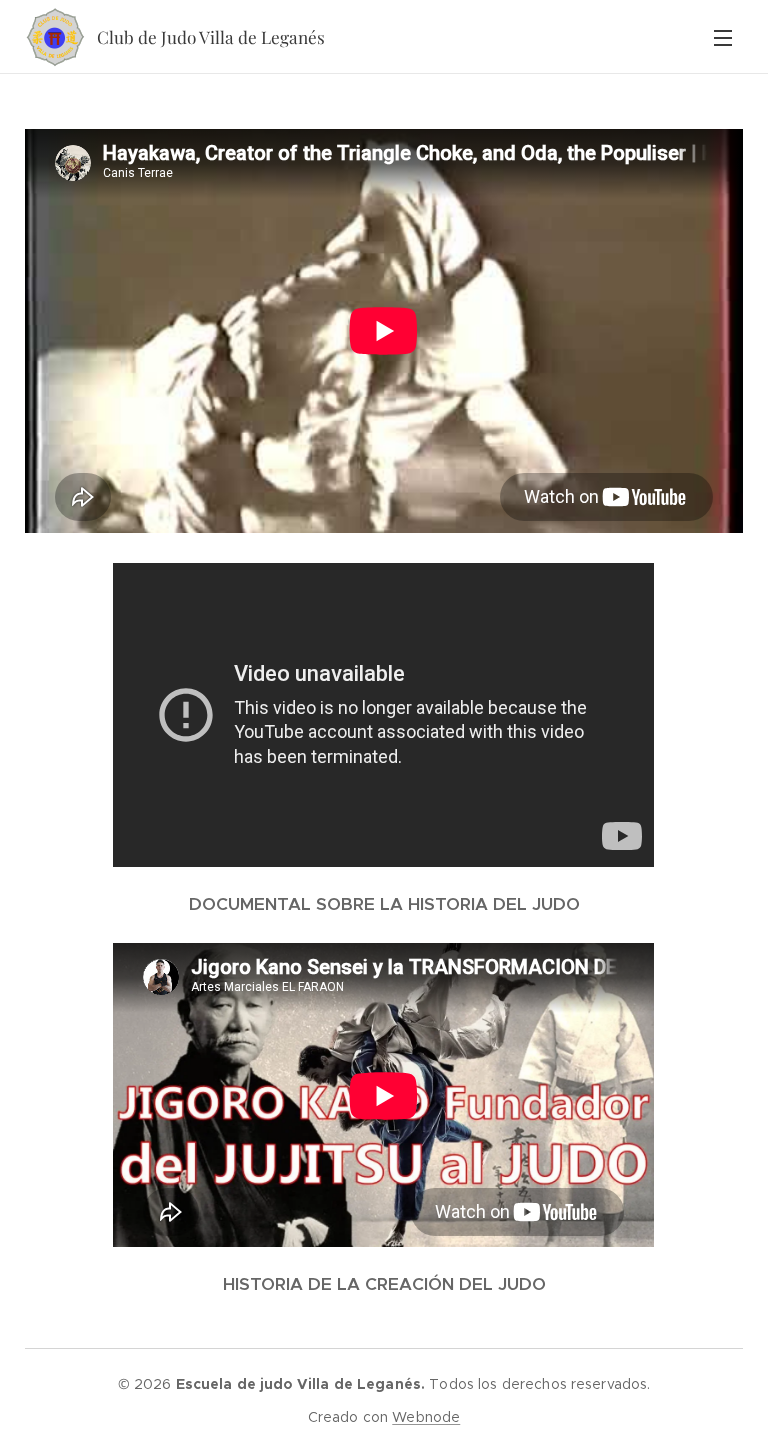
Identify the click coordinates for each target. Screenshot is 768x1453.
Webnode (426, 1417)
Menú (723, 37)
